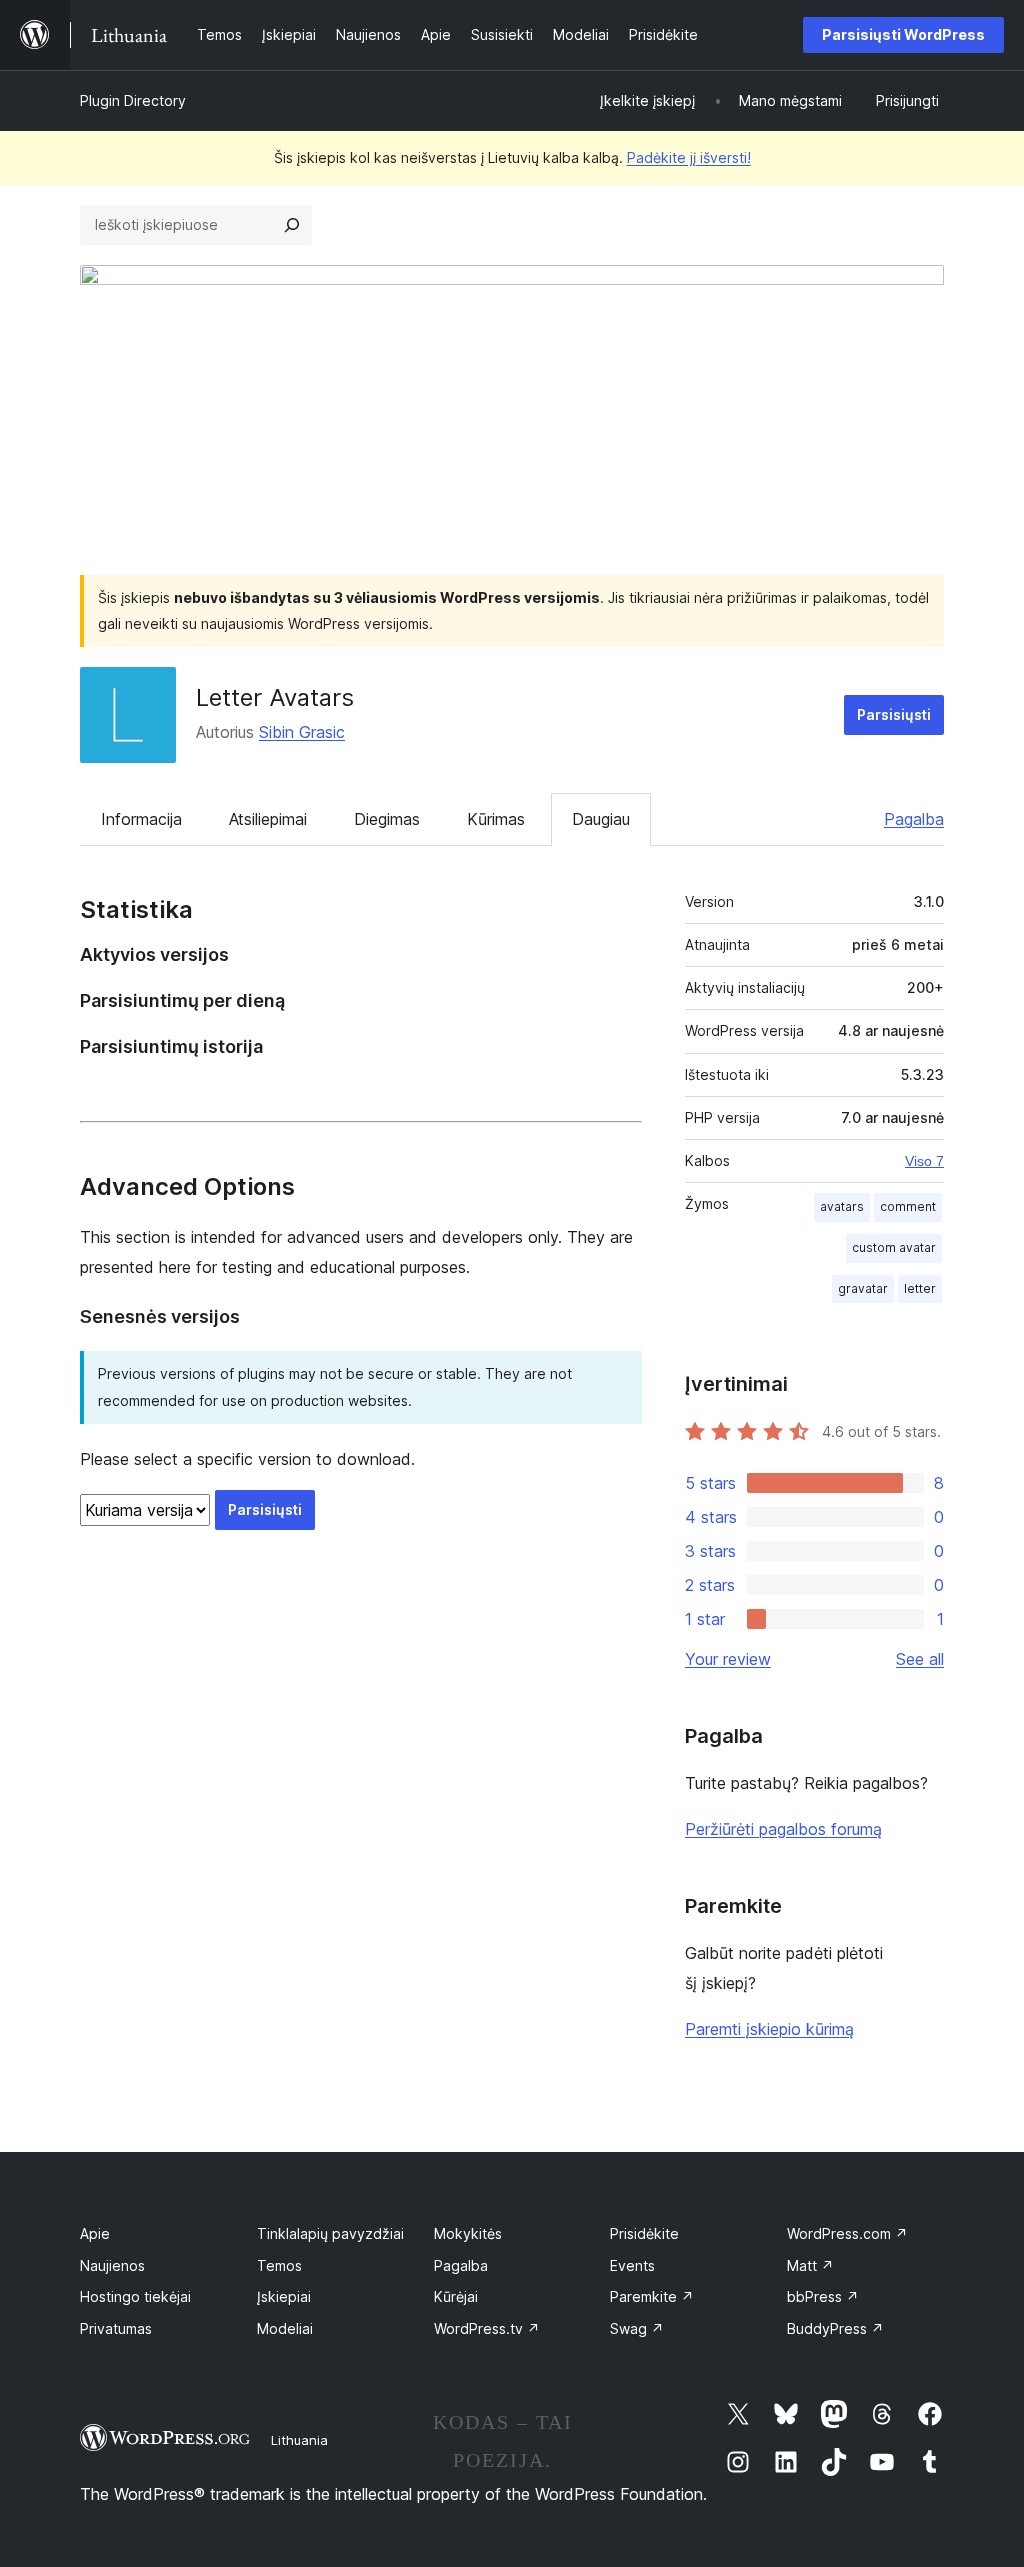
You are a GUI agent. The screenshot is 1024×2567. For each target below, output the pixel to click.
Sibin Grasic (302, 732)
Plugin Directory (133, 100)
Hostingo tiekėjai (135, 2296)
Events (632, 2265)
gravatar (863, 1288)
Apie (95, 2233)
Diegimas (387, 819)
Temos (279, 2265)
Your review (728, 1659)
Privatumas (116, 2328)
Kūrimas (496, 819)
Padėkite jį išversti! (689, 157)
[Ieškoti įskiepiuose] (292, 225)
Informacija (141, 819)
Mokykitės (468, 2233)
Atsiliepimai (268, 819)
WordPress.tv (487, 2328)
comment (908, 1206)
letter (920, 1288)
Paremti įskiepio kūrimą (769, 2029)
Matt (810, 2265)
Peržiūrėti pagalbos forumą (783, 1829)
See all (920, 1659)
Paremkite (652, 2296)
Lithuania (299, 2440)
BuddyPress (835, 2328)
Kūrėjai (456, 2296)
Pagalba (914, 819)
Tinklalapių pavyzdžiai (330, 2233)
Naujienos (112, 2265)
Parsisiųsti (894, 714)
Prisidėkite (644, 2233)
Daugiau (601, 819)
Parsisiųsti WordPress (903, 34)
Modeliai (285, 2328)
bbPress (823, 2296)
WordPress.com (847, 2233)
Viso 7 (924, 1161)
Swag (637, 2328)
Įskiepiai (284, 2296)
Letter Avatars (275, 697)
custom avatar (894, 1247)
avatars (842, 1206)
